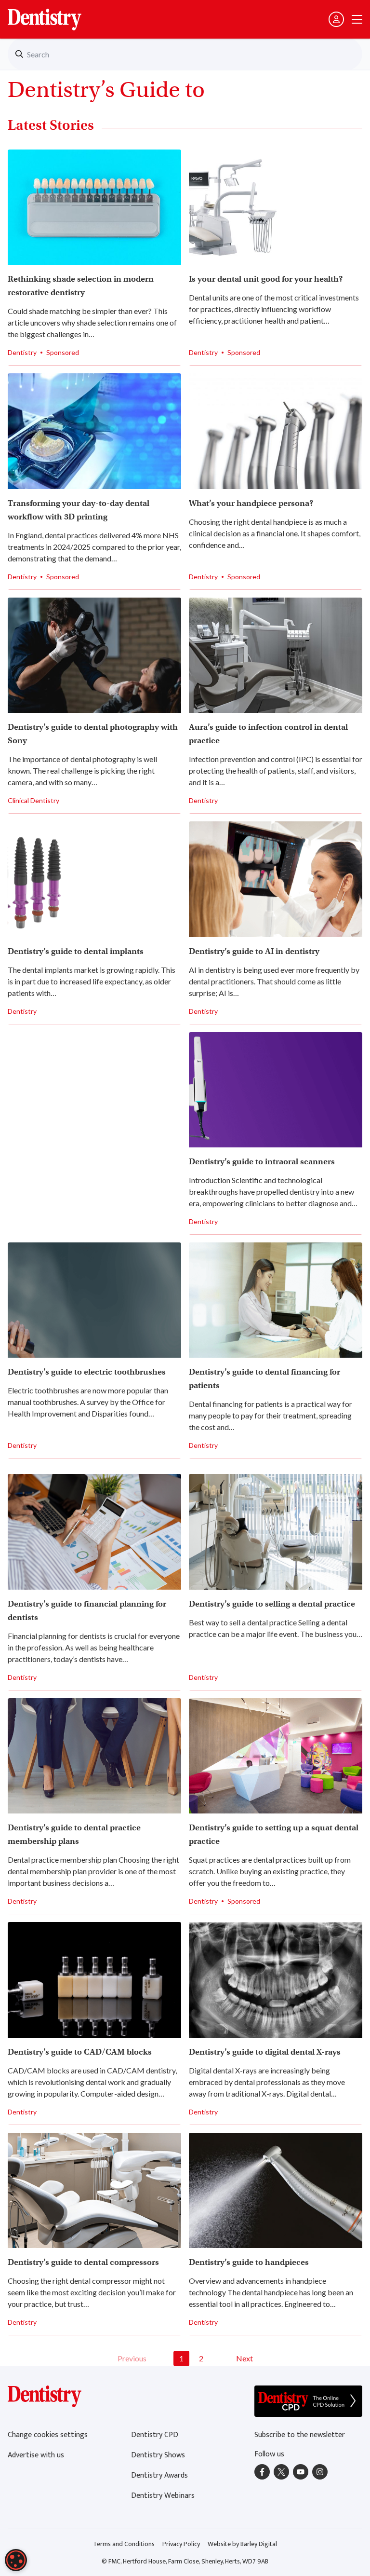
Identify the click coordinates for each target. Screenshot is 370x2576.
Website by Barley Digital (242, 2544)
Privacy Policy (181, 2544)
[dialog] (16, 2560)
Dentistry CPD (155, 2435)
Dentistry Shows (158, 2455)
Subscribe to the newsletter (300, 2435)
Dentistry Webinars (163, 2496)
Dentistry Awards (159, 2475)
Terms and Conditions (124, 2544)
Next (244, 2358)
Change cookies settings (48, 2435)
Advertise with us (36, 2455)
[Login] (336, 19)
